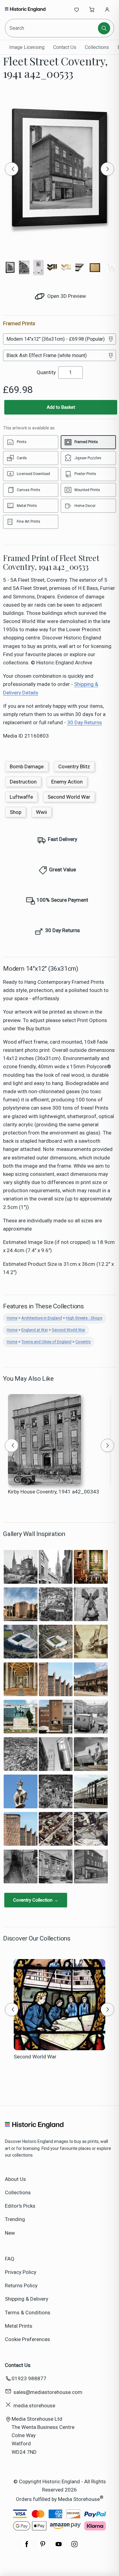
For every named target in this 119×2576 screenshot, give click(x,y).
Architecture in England (42, 1318)
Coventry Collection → (36, 1900)
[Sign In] (107, 9)
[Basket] (92, 9)
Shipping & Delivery (27, 2299)
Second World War (69, 797)
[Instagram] (74, 2547)
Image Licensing (27, 47)
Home (12, 1318)
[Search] (104, 28)
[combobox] (52, 28)
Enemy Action (67, 782)
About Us (15, 2179)
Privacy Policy (21, 2272)
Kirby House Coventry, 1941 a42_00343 (54, 1492)
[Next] (107, 169)
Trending (15, 2219)
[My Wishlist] (77, 9)
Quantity (46, 372)
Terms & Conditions (28, 2313)
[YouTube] (59, 2547)
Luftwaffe (21, 797)
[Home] (25, 9)
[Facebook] (27, 2547)
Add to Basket (61, 407)
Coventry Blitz (74, 766)
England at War (35, 1330)
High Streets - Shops (84, 1318)
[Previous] (12, 169)
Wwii (41, 812)
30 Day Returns (85, 722)
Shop (16, 812)
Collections (97, 47)
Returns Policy (21, 2285)
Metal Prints (19, 2326)
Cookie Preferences (27, 2339)
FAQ (10, 2259)
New (10, 2233)
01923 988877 (29, 2378)
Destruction (23, 782)
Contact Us (65, 47)
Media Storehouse (79, 2499)
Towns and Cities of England (46, 1342)
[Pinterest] (43, 2547)
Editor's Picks (20, 2206)
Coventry (83, 1342)
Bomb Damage (27, 766)
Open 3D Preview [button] (66, 296)
